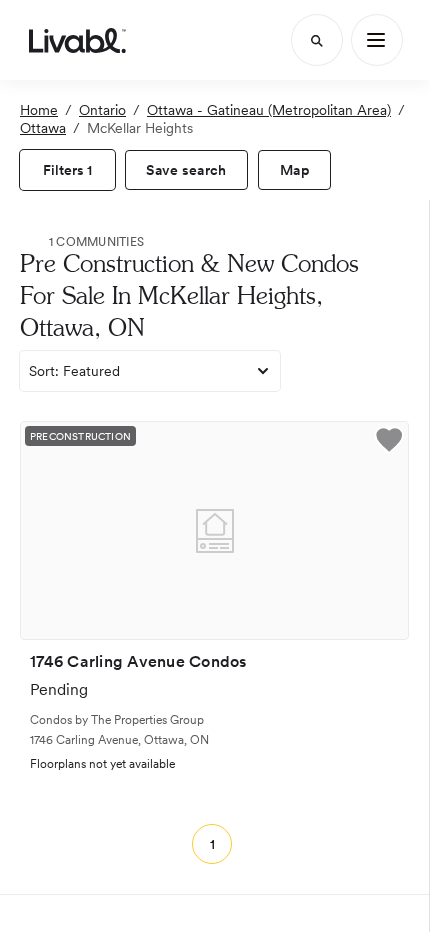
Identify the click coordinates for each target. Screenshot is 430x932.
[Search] (317, 40)
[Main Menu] (377, 40)
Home (39, 110)
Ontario (102, 110)
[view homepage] (77, 40)
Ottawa (43, 128)
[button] (389, 442)
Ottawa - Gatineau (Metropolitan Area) (269, 110)
